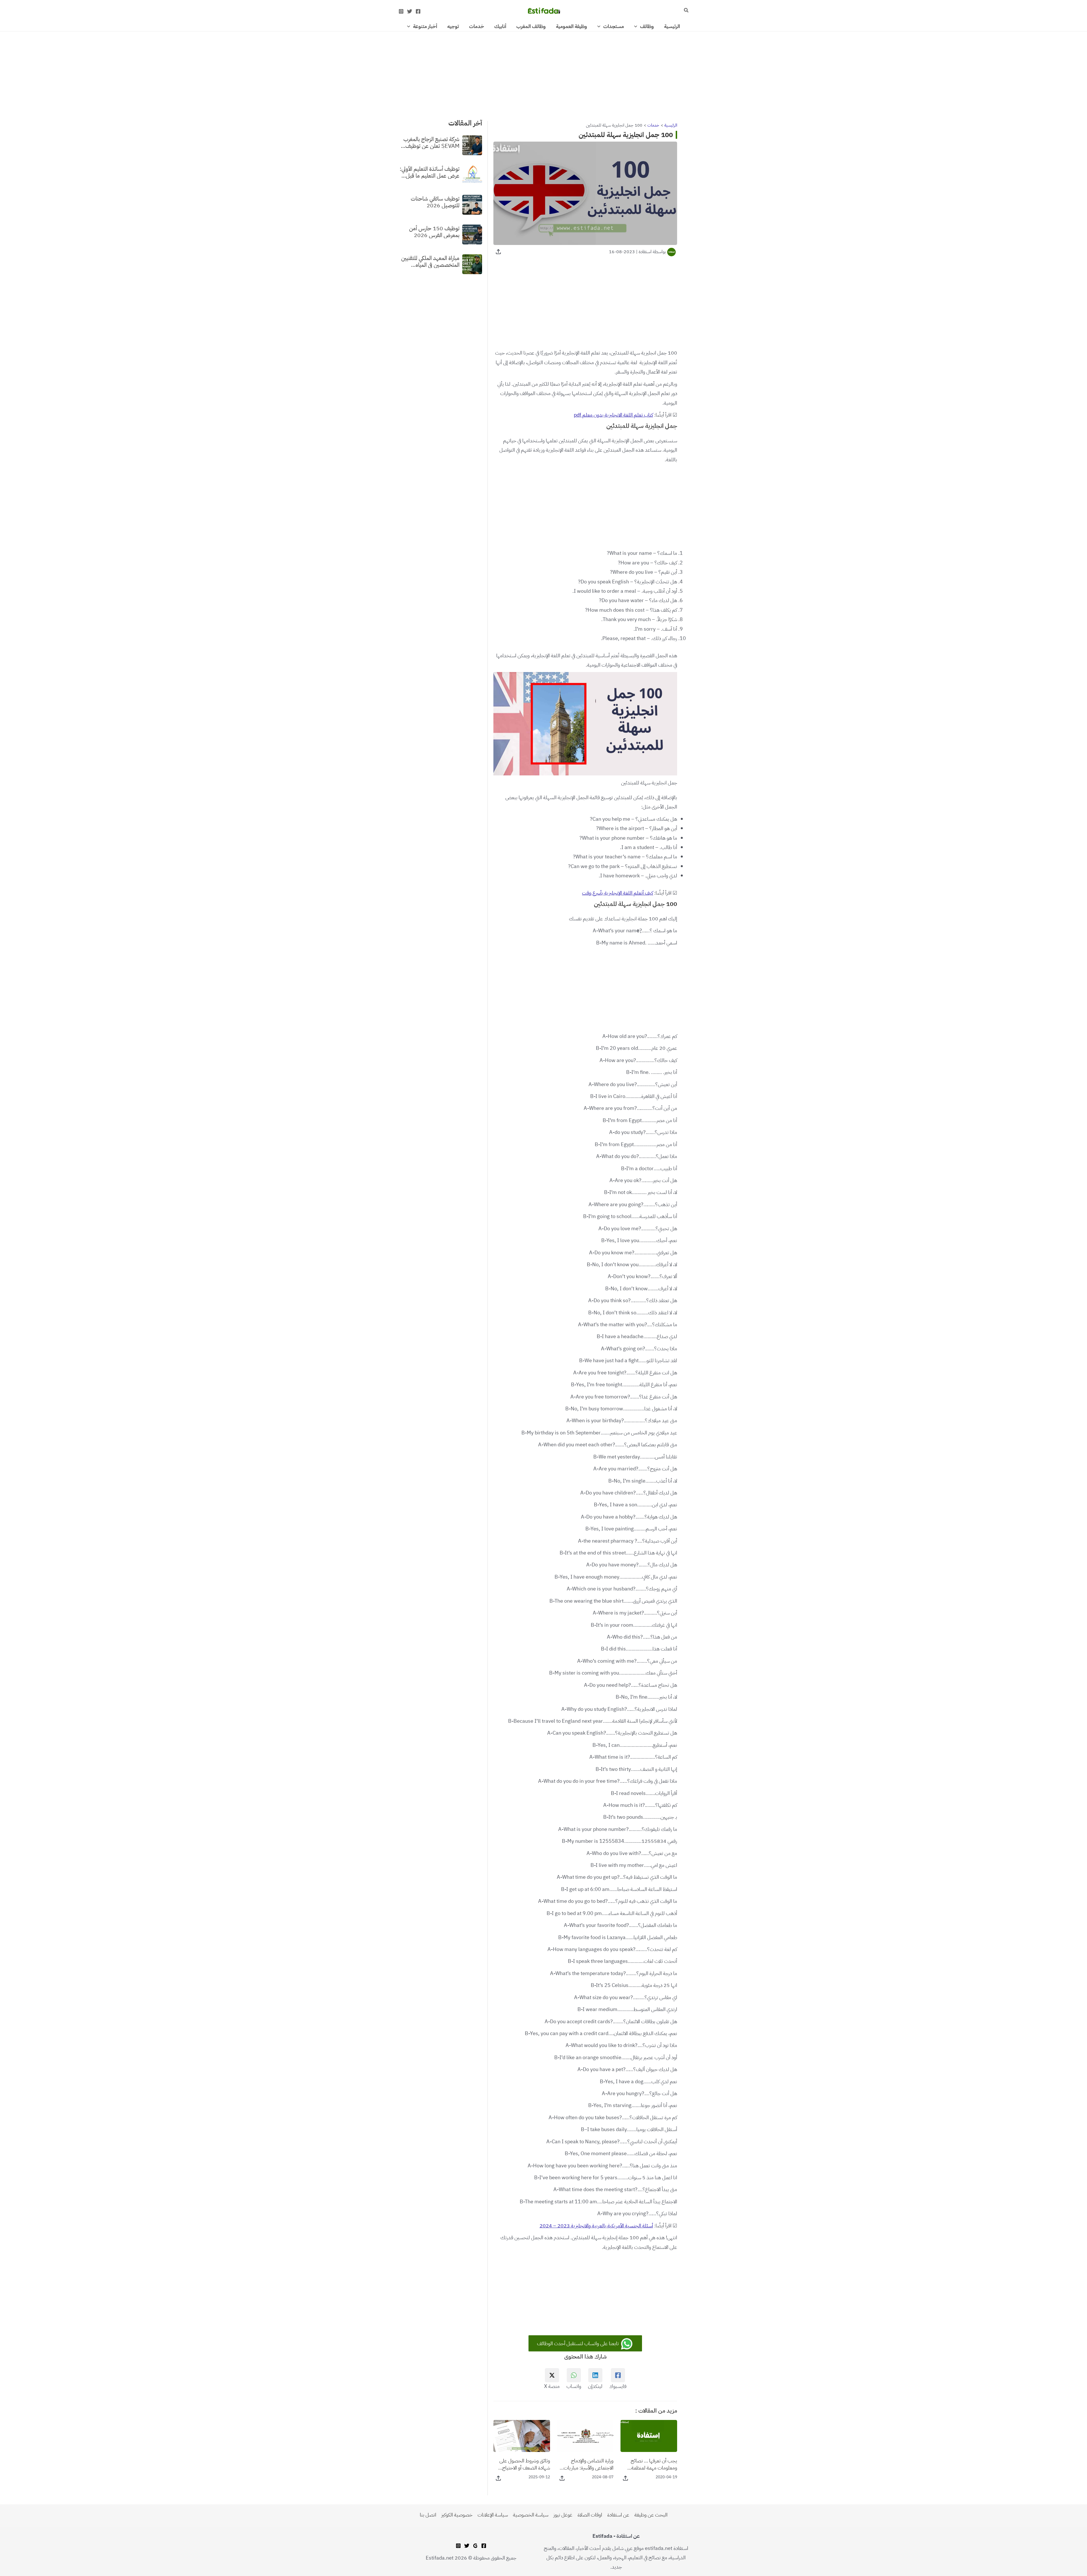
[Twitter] (410, 11)
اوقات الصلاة (590, 2515)
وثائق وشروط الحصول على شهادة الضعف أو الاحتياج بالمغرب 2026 (525, 2464)
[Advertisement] (543, 73)
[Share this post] (498, 252)
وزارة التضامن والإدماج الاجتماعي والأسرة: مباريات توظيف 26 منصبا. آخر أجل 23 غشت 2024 (588, 2464)
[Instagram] (401, 11)
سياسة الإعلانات (493, 2515)
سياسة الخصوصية (531, 2515)
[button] (686, 11)
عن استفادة (618, 2515)
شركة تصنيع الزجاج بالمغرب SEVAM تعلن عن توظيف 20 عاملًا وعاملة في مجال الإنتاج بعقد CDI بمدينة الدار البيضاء (430, 142)
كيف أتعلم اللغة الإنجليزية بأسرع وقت (618, 893)
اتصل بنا (428, 2515)
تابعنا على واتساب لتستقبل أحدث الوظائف (578, 2343)
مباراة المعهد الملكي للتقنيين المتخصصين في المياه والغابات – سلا (430, 261)
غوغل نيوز (563, 2515)
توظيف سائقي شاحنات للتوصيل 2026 (435, 202)
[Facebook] (418, 11)
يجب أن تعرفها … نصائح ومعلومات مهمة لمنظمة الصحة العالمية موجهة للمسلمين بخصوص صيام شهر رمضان (652, 2464)
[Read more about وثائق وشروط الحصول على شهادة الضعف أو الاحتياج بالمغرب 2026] (522, 2435)
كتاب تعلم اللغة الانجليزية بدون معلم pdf (613, 415)
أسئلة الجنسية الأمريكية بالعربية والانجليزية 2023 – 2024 (596, 2226)
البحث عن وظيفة (651, 2515)
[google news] (475, 2546)
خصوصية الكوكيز (457, 2515)
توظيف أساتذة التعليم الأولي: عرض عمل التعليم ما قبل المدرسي (430, 172)
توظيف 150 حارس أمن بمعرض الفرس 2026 (434, 231)
